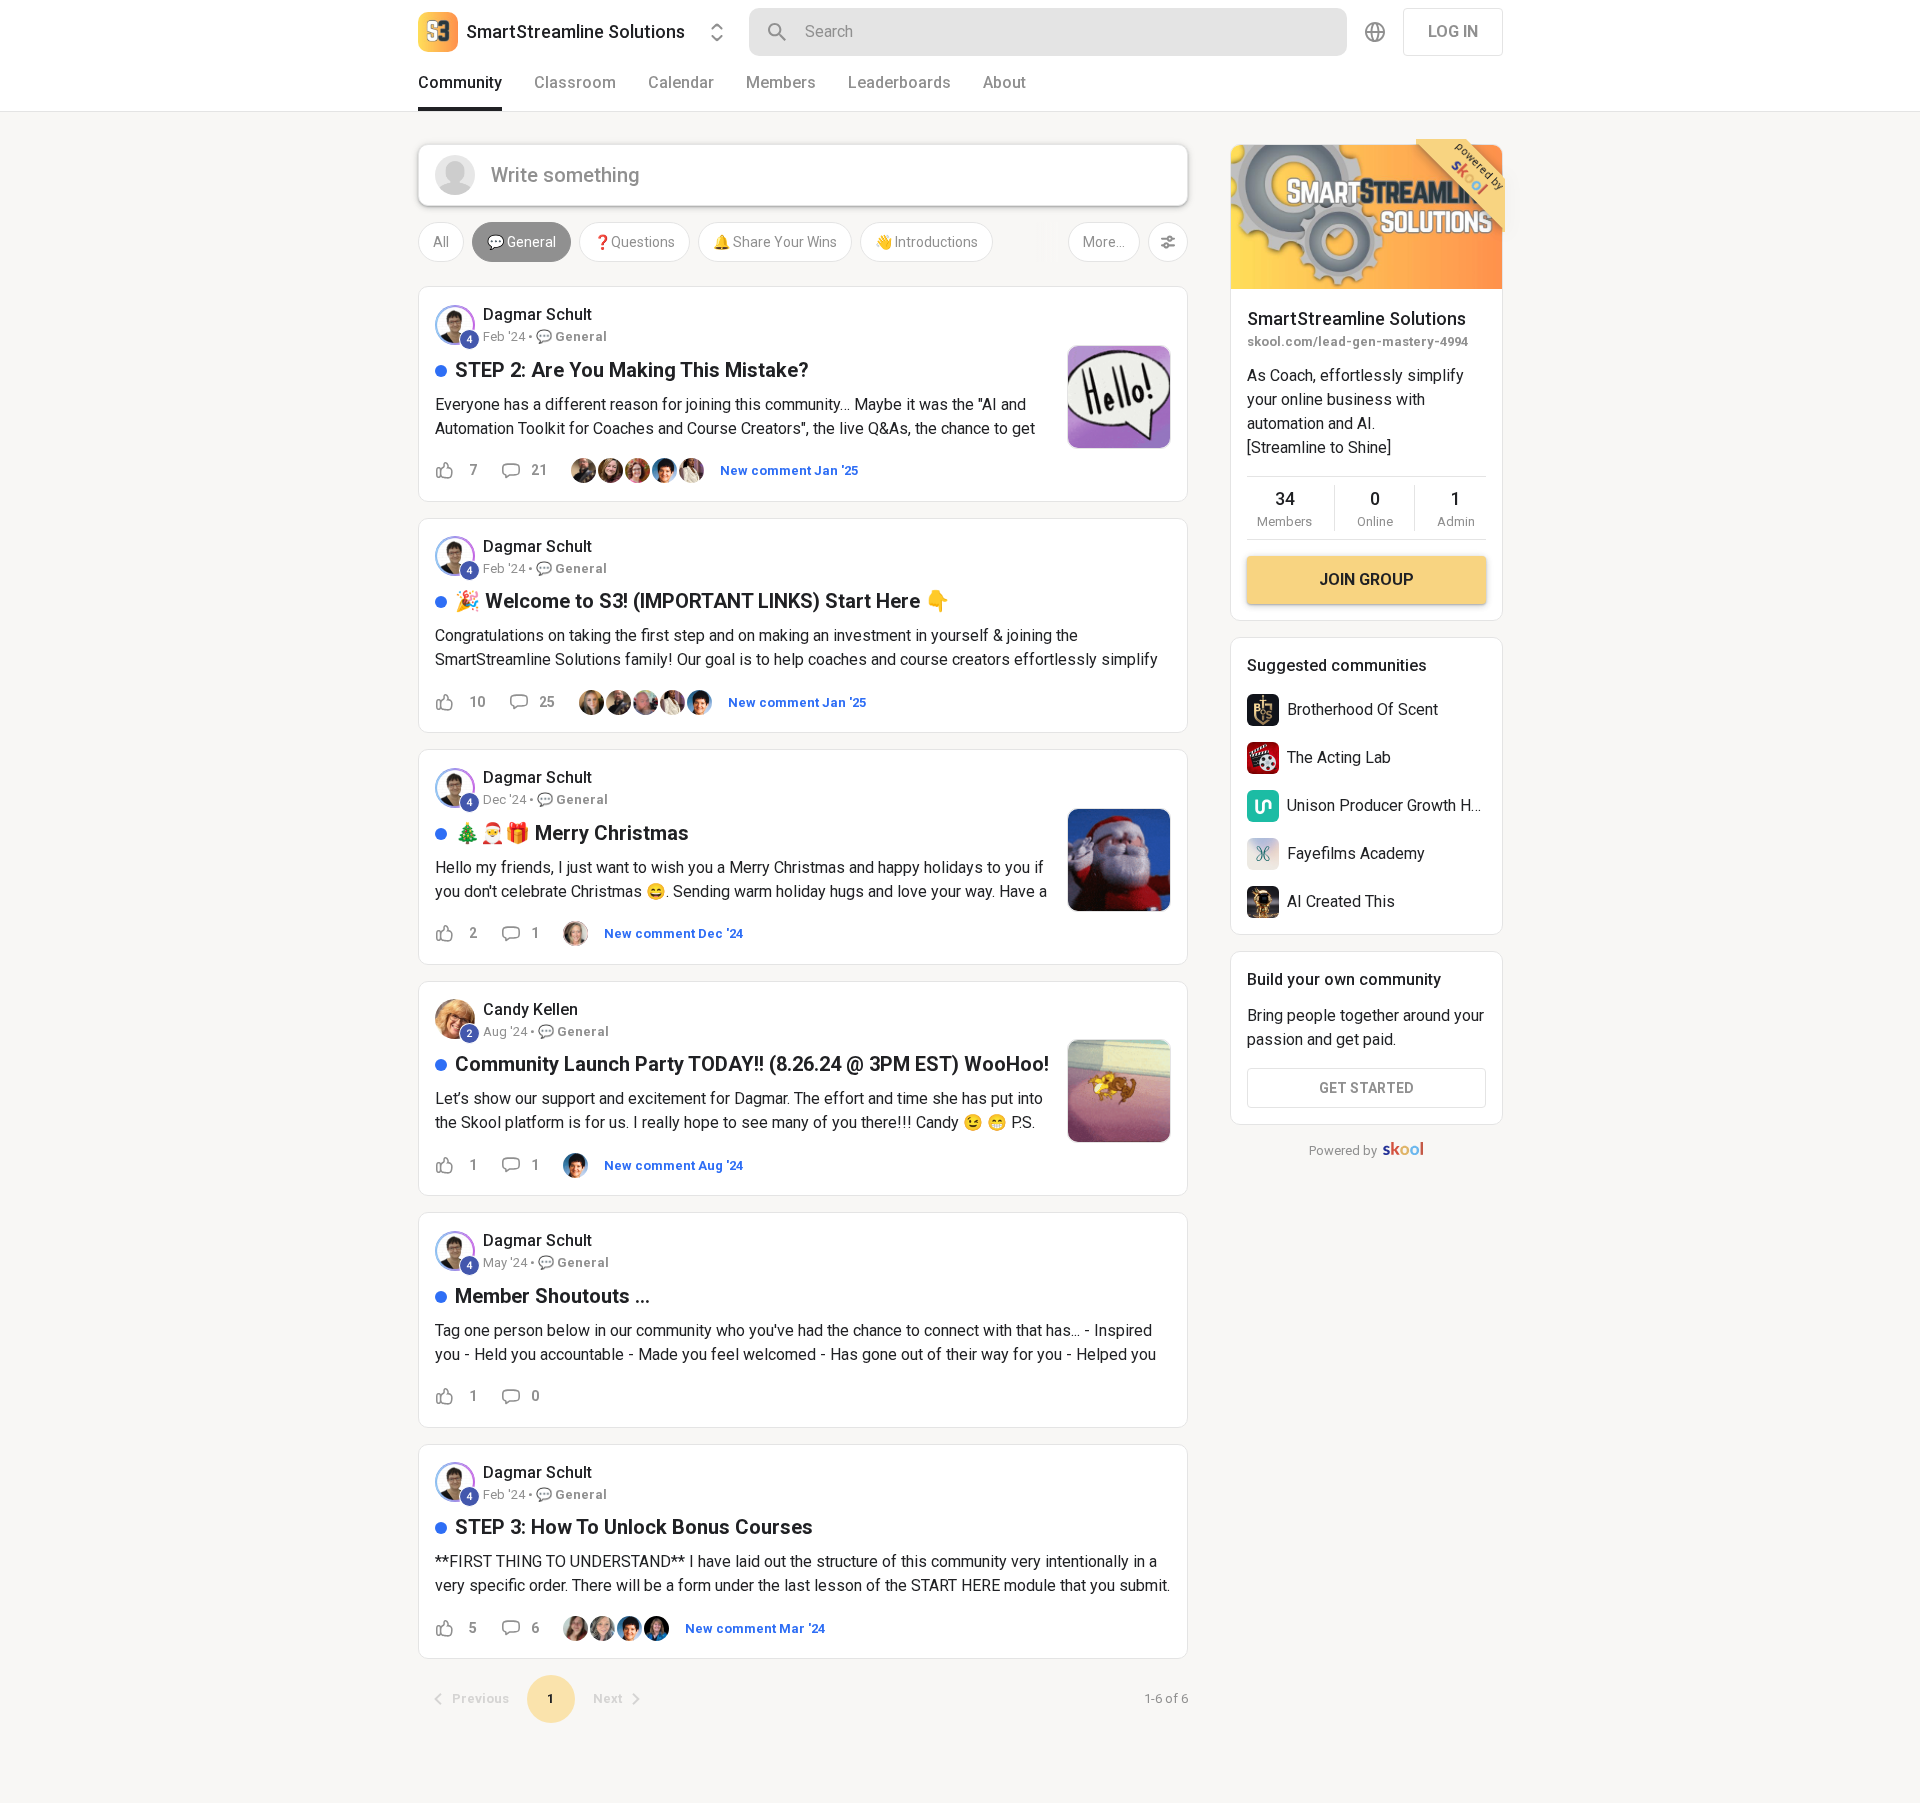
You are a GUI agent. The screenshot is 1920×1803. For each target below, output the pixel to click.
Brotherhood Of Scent (1362, 709)
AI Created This (1341, 901)
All (441, 242)
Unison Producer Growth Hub (1387, 805)
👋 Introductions (926, 242)
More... (1104, 242)
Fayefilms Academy (1356, 853)
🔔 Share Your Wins (775, 242)
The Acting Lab (1339, 757)
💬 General (521, 242)
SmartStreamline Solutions (1356, 318)
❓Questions (634, 242)
